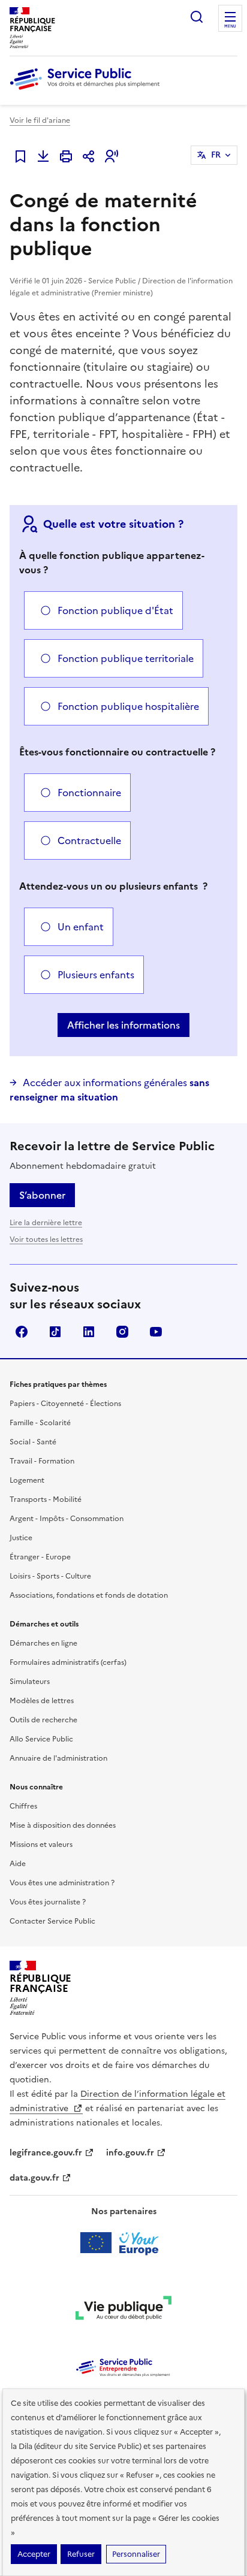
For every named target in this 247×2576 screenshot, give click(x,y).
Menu (230, 26)
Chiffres (23, 1806)
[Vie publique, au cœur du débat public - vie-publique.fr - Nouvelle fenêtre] (123, 2310)
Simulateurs (30, 1682)
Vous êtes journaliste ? (48, 1902)
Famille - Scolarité (40, 1423)
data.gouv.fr (34, 2178)
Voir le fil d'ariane (40, 120)
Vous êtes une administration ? (62, 1883)
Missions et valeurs (41, 1845)
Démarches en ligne (43, 1643)
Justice (21, 1538)
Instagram (122, 1332)
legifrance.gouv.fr (46, 2153)
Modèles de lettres (42, 1701)
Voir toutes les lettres (46, 1239)
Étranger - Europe (40, 1557)
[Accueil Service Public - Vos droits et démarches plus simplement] (88, 90)
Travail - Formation (42, 1461)
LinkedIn (89, 1332)
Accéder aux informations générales (109, 1090)
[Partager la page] (89, 156)
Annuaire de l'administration (58, 1758)
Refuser (81, 2554)
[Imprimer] (66, 156)
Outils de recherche (43, 1720)
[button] (112, 156)
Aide (18, 1864)
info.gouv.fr (130, 2153)
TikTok (55, 1332)
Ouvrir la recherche (197, 17)
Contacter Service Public (52, 1921)
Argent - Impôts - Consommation (67, 1519)
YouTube (156, 1332)
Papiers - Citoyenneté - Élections (65, 1404)
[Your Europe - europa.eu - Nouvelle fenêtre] (124, 2243)
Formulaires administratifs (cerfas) (68, 1662)
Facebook (22, 1332)
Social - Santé (33, 1442)
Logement (27, 1480)
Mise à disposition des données (63, 1825)
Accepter (34, 2554)
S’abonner (42, 1195)
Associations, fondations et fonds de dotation (89, 1595)
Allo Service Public (41, 1739)
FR (216, 155)
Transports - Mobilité (46, 1499)
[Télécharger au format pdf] (43, 156)
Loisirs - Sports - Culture (50, 1576)
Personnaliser (136, 2554)
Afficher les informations (123, 1025)
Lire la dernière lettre (46, 1223)
